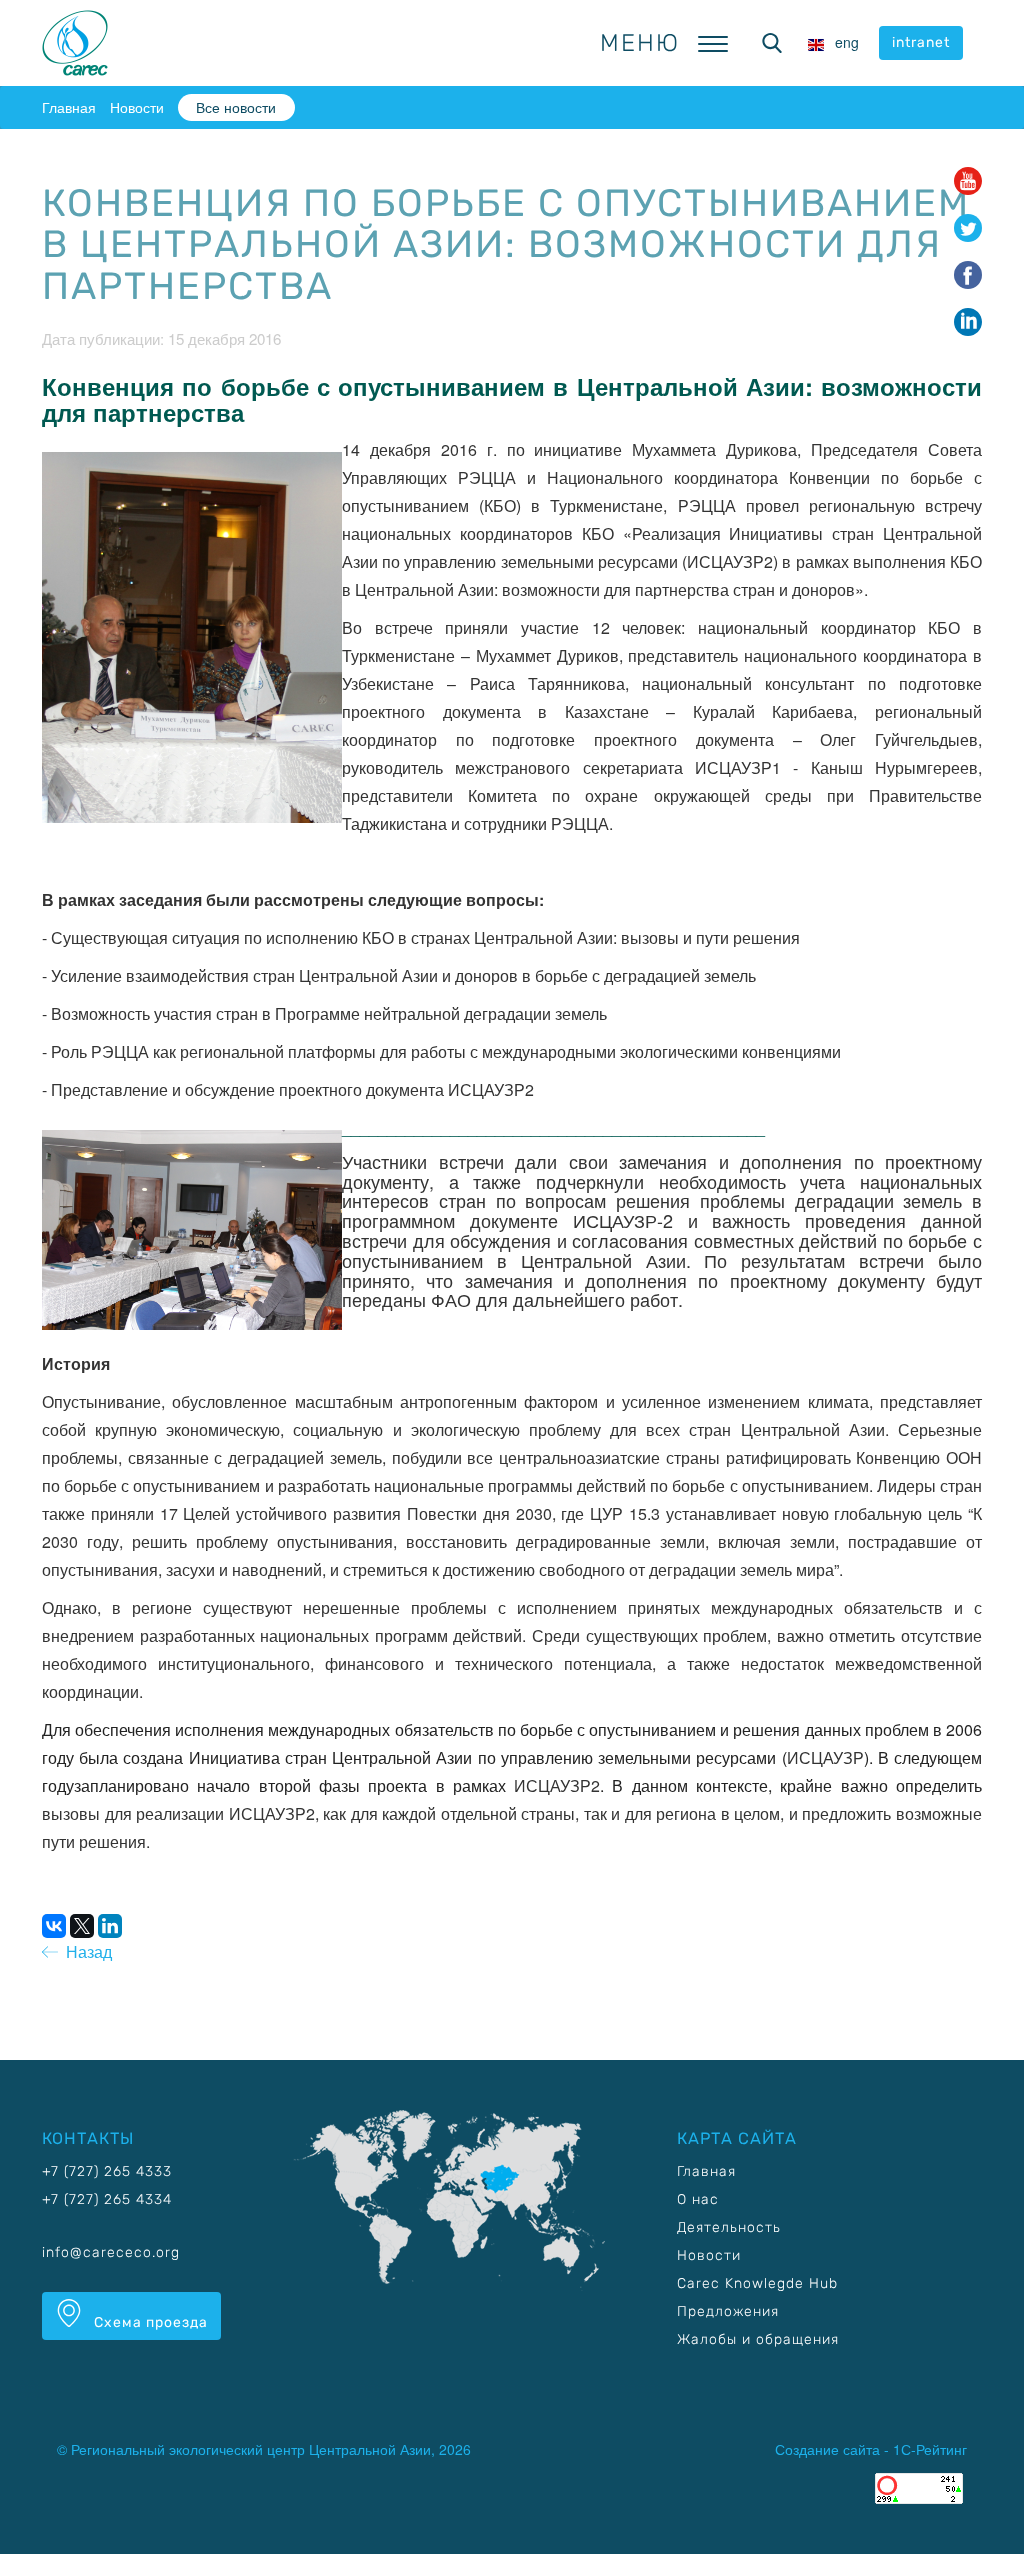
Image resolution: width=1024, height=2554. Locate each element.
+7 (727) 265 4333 (107, 2171)
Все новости (236, 107)
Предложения (728, 2311)
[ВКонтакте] (54, 1926)
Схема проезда (149, 2322)
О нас (698, 2199)
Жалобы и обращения (758, 2339)
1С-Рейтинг (930, 2449)
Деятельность (729, 2227)
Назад (85, 1951)
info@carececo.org (111, 2252)
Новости (137, 107)
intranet (921, 42)
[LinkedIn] (110, 1926)
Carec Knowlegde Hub (757, 2283)
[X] (82, 1926)
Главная (69, 107)
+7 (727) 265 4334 (107, 2199)
